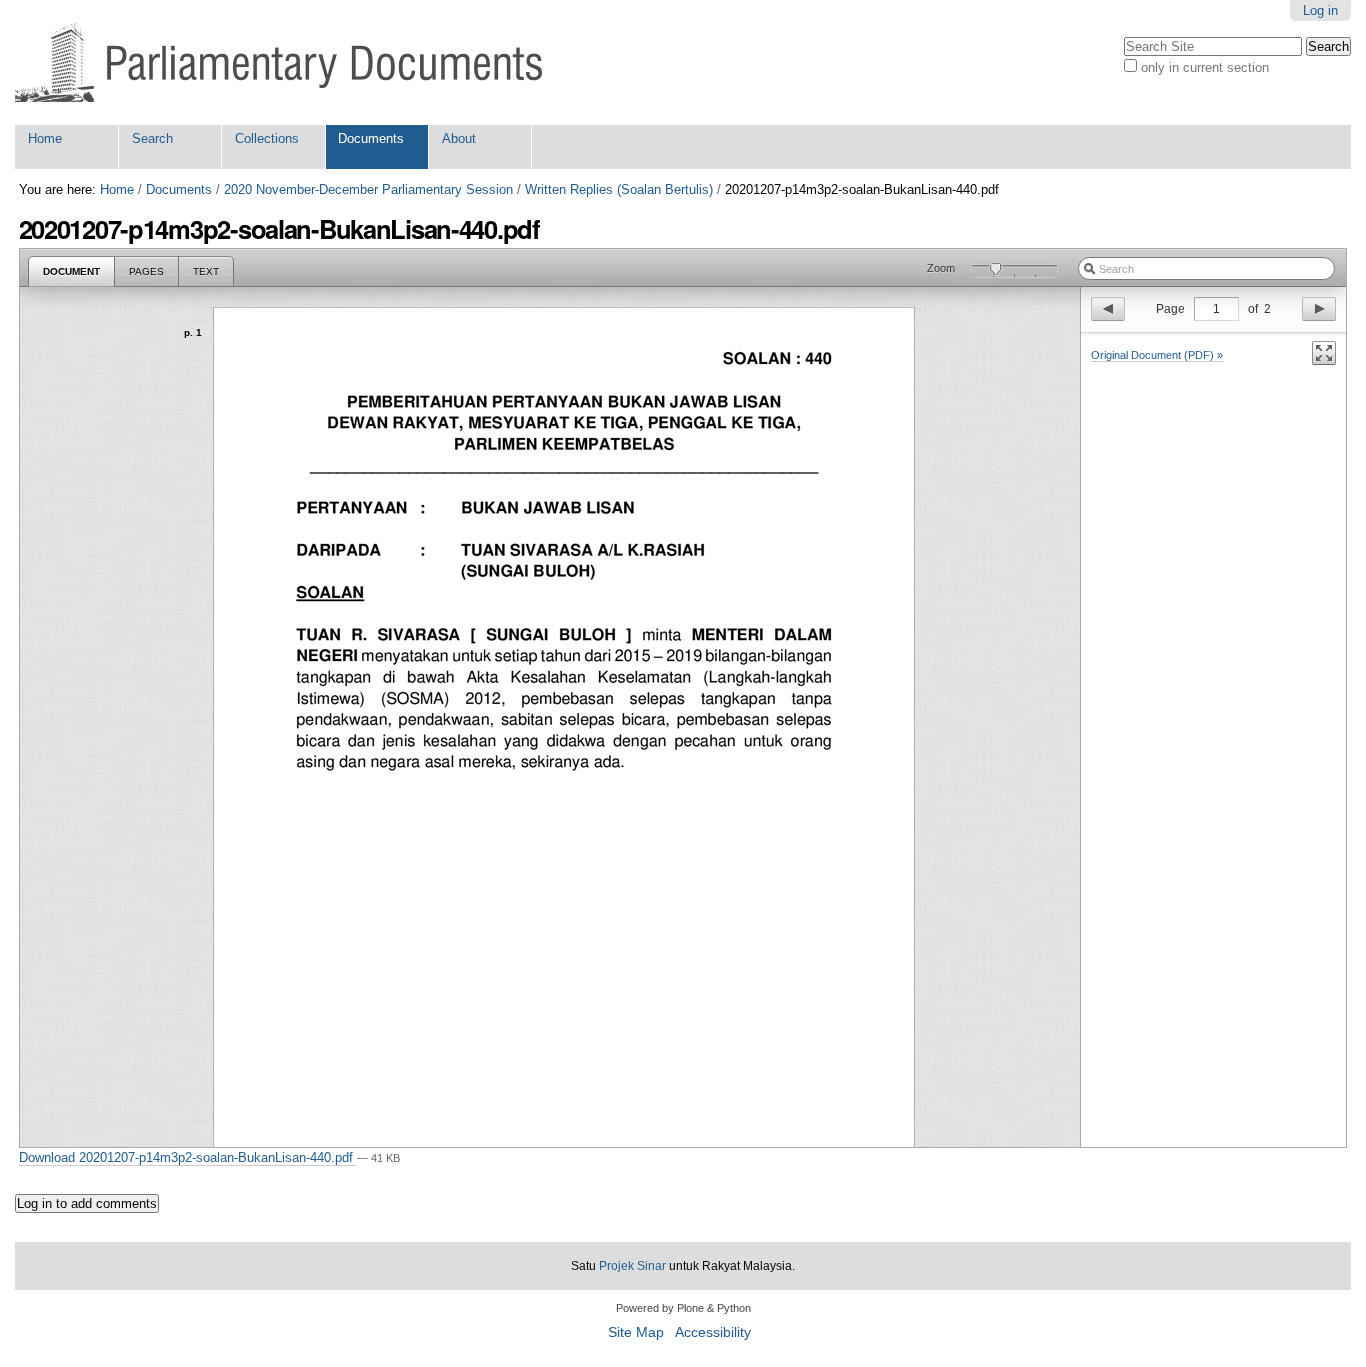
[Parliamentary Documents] (278, 62)
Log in (1320, 10)
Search (152, 138)
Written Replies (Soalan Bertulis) (619, 189)
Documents (371, 138)
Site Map (636, 1332)
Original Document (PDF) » (1157, 355)
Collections (267, 138)
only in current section (1205, 67)
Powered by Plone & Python (683, 1308)
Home (45, 138)
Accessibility (713, 1332)
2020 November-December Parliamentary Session (368, 189)
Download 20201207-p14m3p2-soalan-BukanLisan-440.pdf (188, 1157)
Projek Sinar (632, 1266)
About (459, 138)
